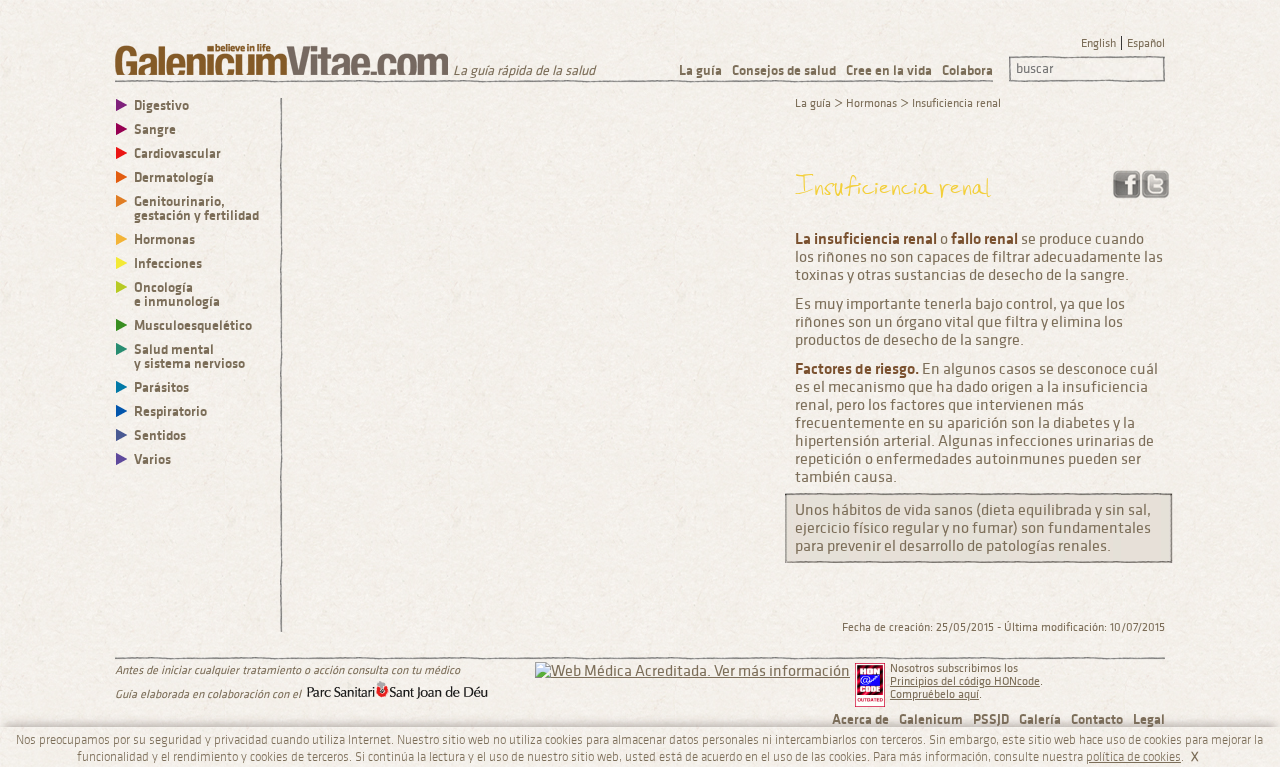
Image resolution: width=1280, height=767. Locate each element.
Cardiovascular (177, 153)
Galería (1040, 719)
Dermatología (174, 177)
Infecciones (168, 263)
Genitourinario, (196, 208)
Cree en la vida (889, 70)
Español (1146, 43)
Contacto (1097, 719)
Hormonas (164, 239)
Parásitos (161, 387)
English (1098, 43)
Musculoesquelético (193, 325)
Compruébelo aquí (934, 694)
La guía (700, 70)
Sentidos (160, 435)
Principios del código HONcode (965, 681)
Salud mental (189, 356)
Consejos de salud (784, 70)
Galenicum (931, 719)
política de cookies (1133, 757)
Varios (152, 459)
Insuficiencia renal (956, 103)
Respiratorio (170, 411)
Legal (1149, 719)
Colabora (967, 70)
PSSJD (991, 719)
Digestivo (161, 105)
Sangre (155, 129)
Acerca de (860, 719)
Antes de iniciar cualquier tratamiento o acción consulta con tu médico (287, 670)
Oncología (177, 294)
